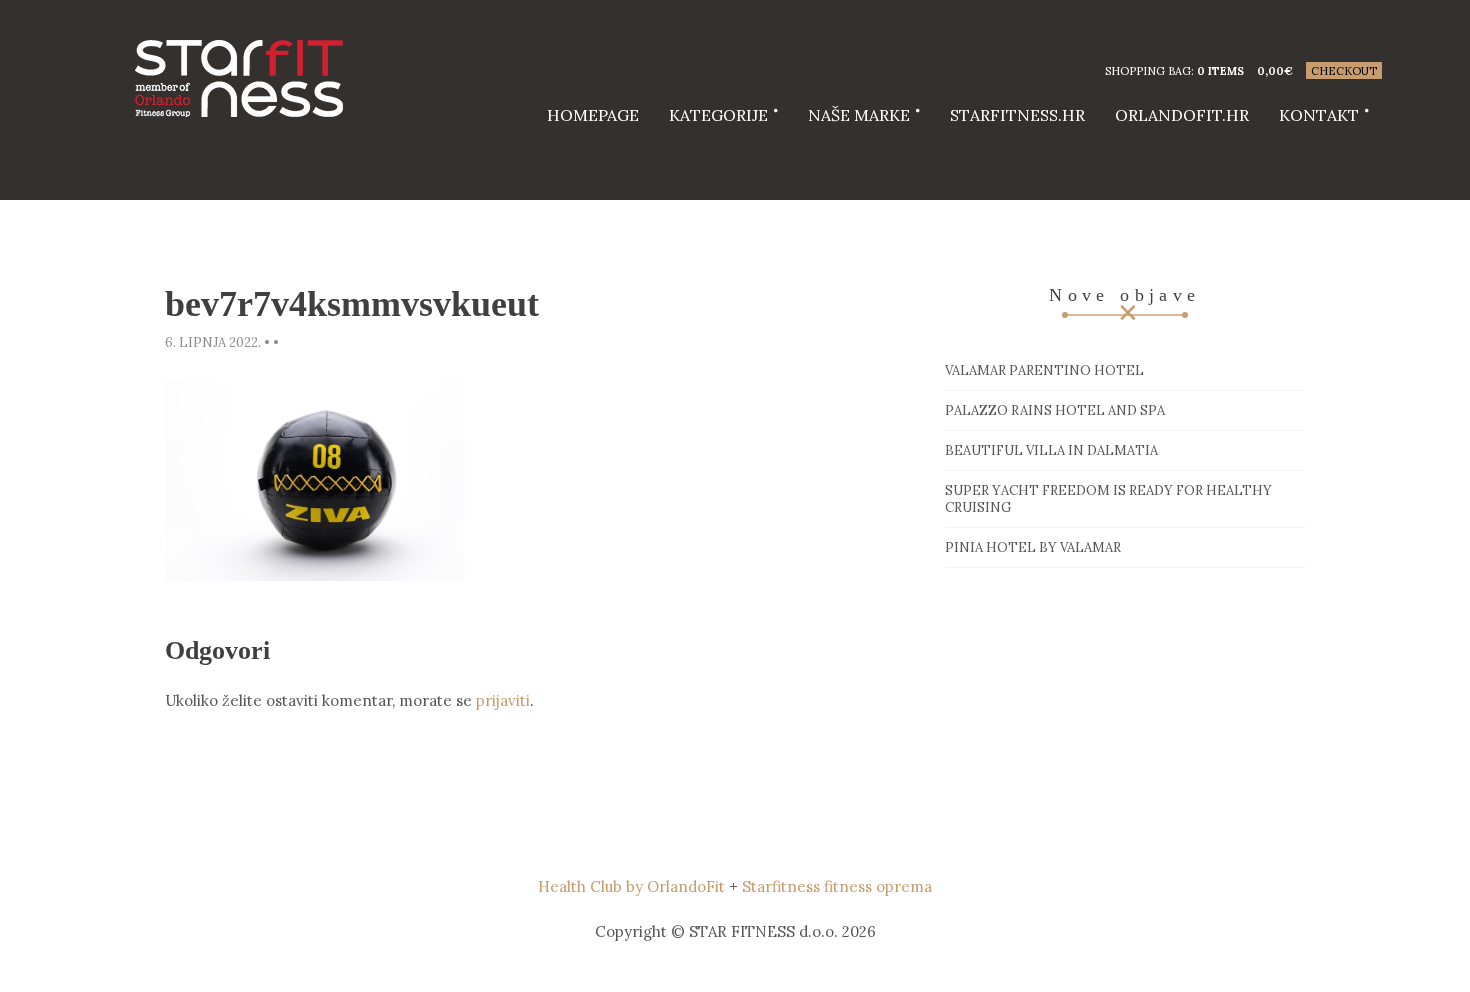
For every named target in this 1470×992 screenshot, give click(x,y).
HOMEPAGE (593, 115)
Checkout (1344, 71)
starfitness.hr (1017, 115)
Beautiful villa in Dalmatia (1051, 450)
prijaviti (503, 700)
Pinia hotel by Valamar (1033, 547)
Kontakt (1319, 115)
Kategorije (718, 115)
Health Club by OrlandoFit (631, 886)
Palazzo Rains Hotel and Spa (1055, 410)
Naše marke (859, 115)
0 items (1220, 71)
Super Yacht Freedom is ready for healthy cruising (1108, 499)
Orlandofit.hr (1182, 115)
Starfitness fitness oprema (837, 886)
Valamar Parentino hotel (1044, 370)
